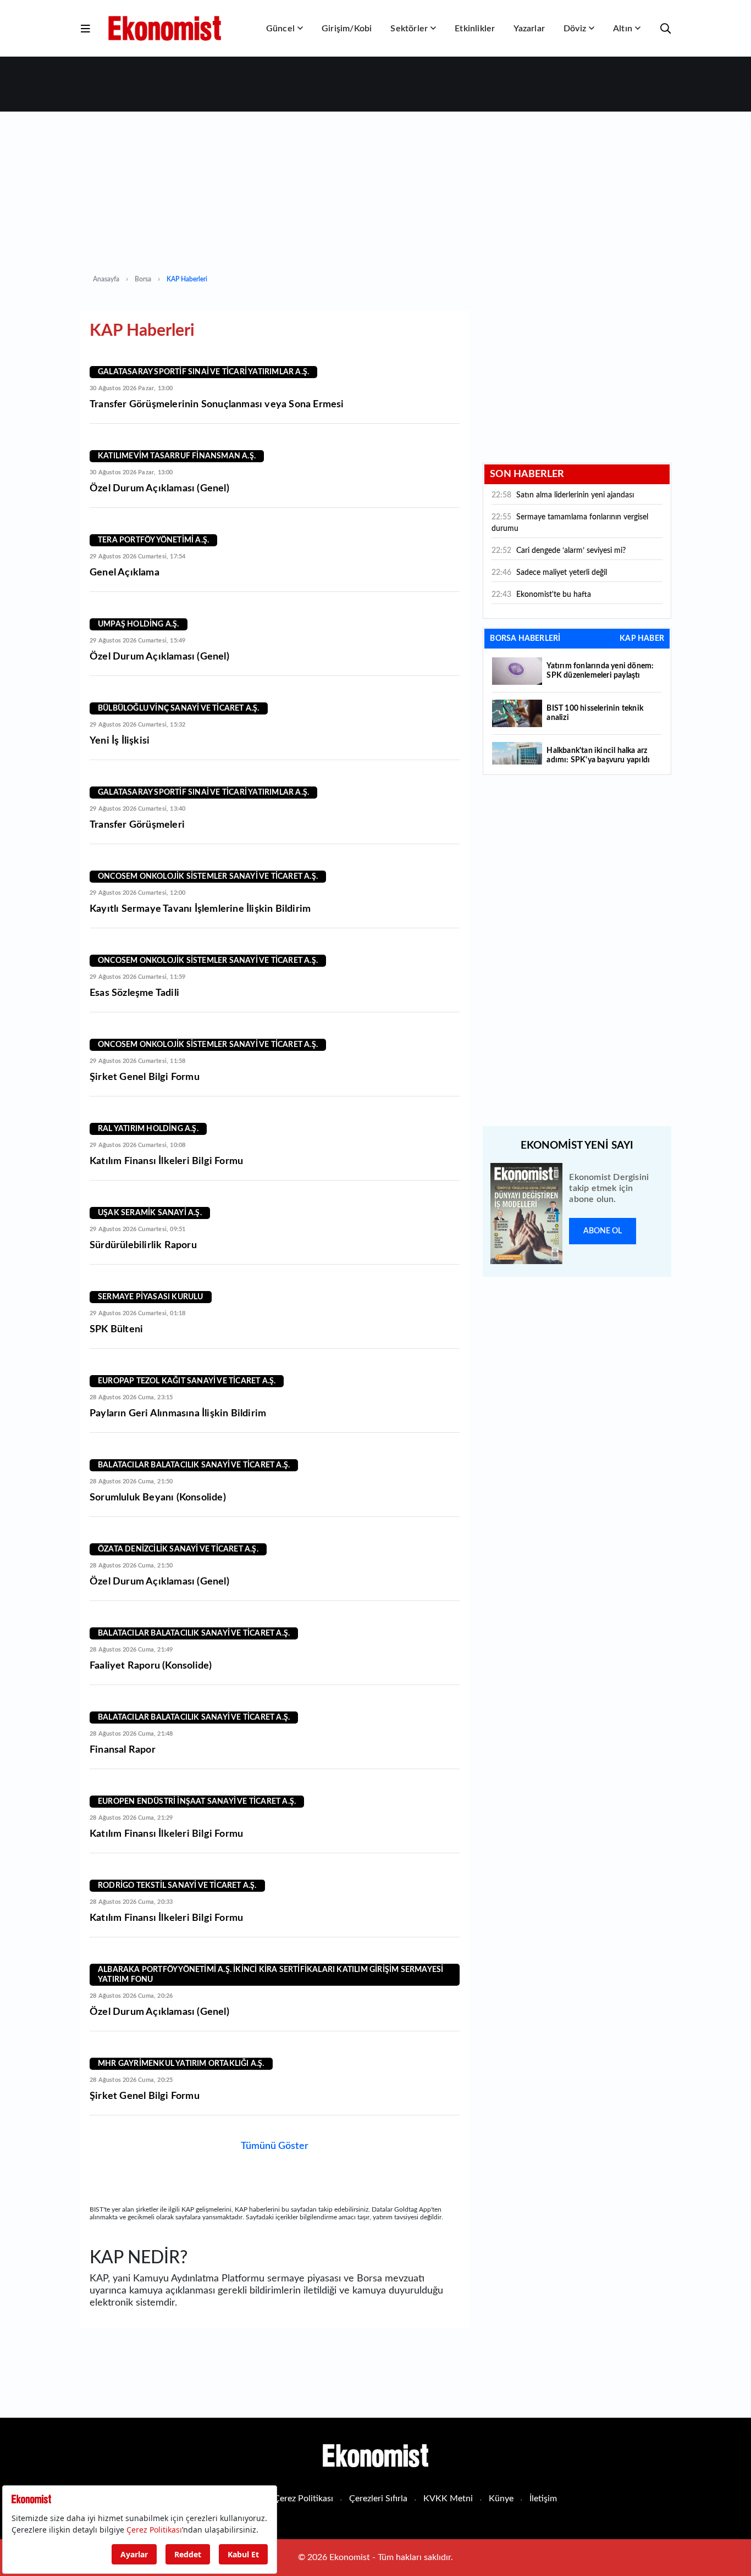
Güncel (280, 29)
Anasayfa (106, 279)
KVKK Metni (448, 2499)
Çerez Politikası (303, 2499)
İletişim (543, 2499)
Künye (501, 2499)
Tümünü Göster (275, 2146)
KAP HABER (642, 639)
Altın (623, 29)
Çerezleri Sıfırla (378, 2499)
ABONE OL (603, 1231)
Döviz (575, 29)
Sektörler (409, 29)
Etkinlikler (475, 29)
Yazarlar (529, 29)
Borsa (143, 279)
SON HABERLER (527, 474)
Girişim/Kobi (347, 29)
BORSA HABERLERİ (525, 639)
